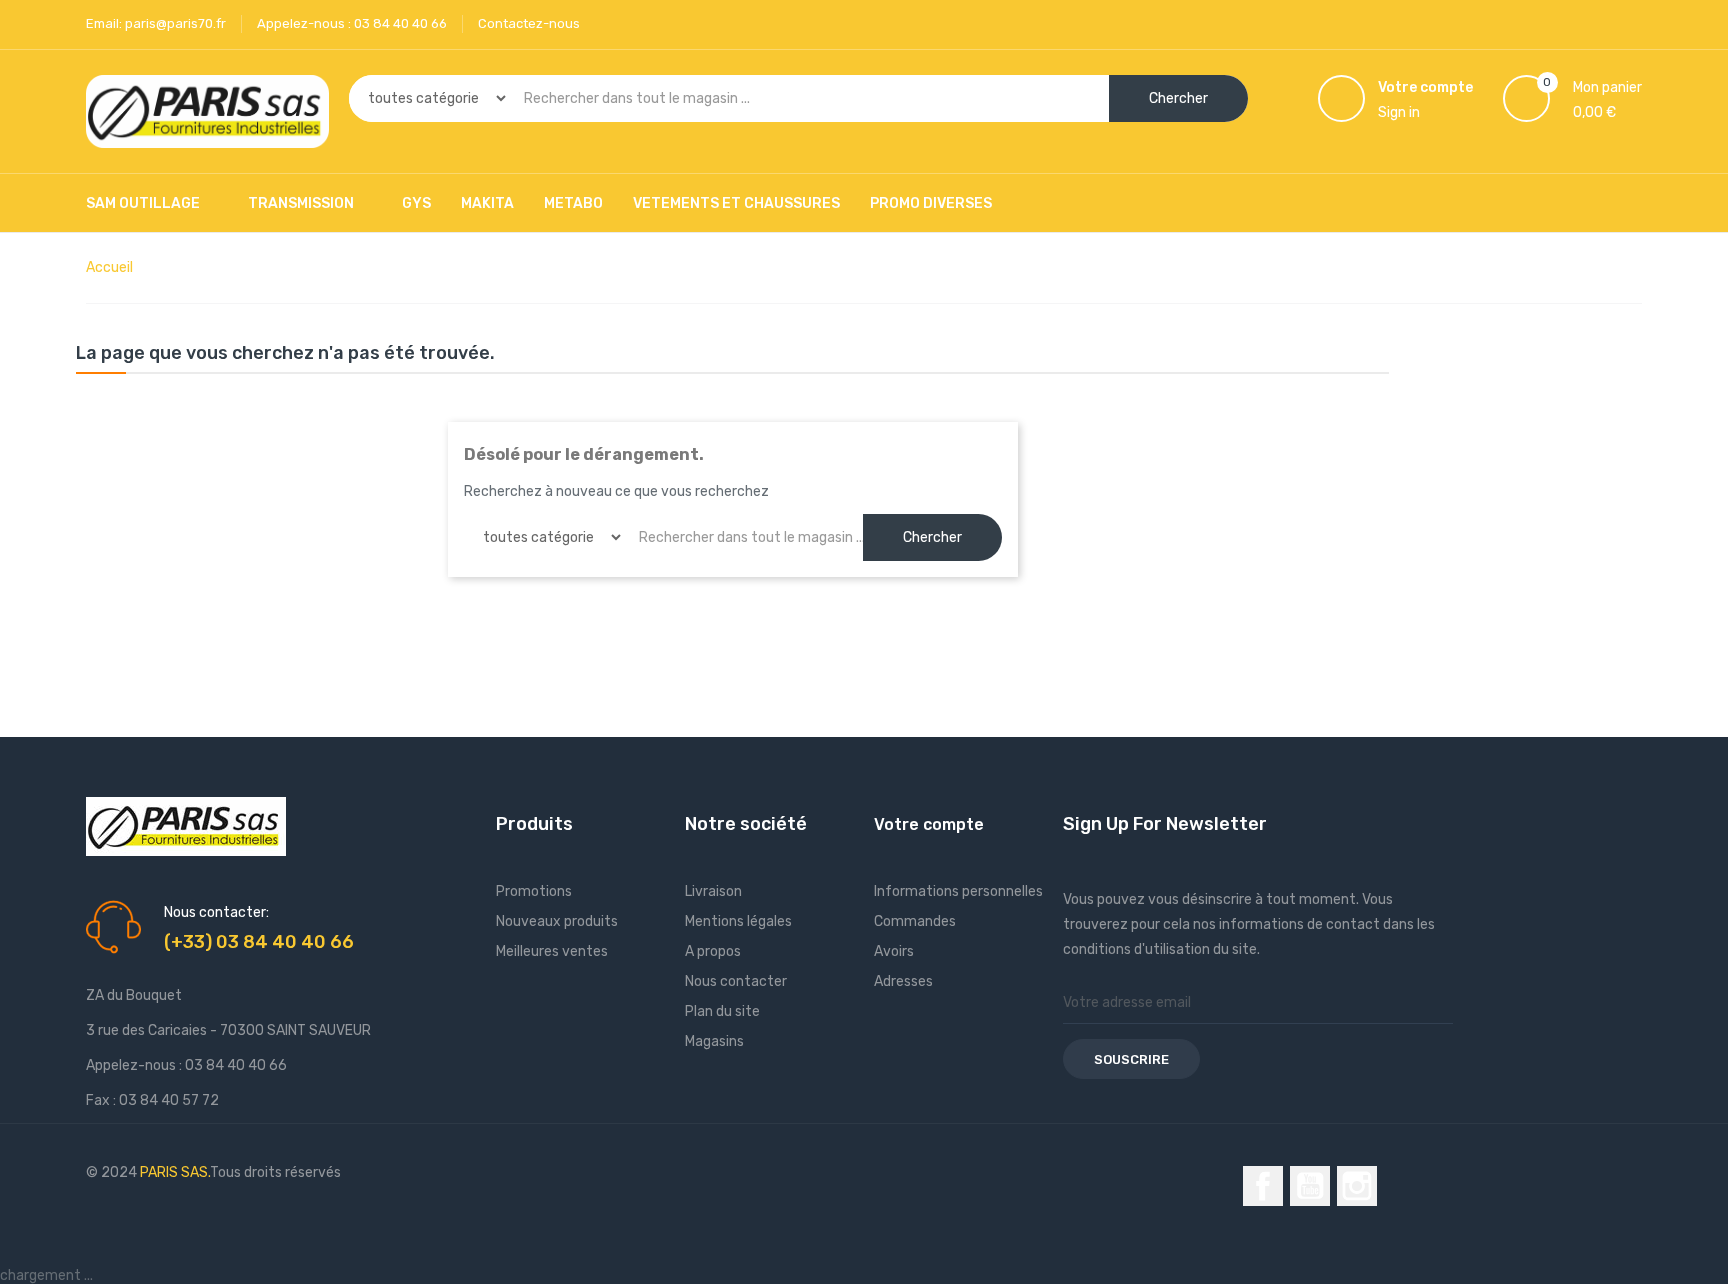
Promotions (534, 891)
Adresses (903, 981)
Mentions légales (738, 921)
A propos (713, 951)
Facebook (1263, 1186)
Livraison (713, 891)
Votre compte (929, 824)
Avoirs (894, 951)
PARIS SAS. (175, 1172)
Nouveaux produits (557, 921)
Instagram (1357, 1186)
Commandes (915, 921)
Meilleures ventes (552, 951)
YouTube (1310, 1186)
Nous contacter (736, 981)
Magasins (714, 1041)
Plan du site (722, 1011)
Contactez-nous (529, 23)
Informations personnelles (958, 891)
